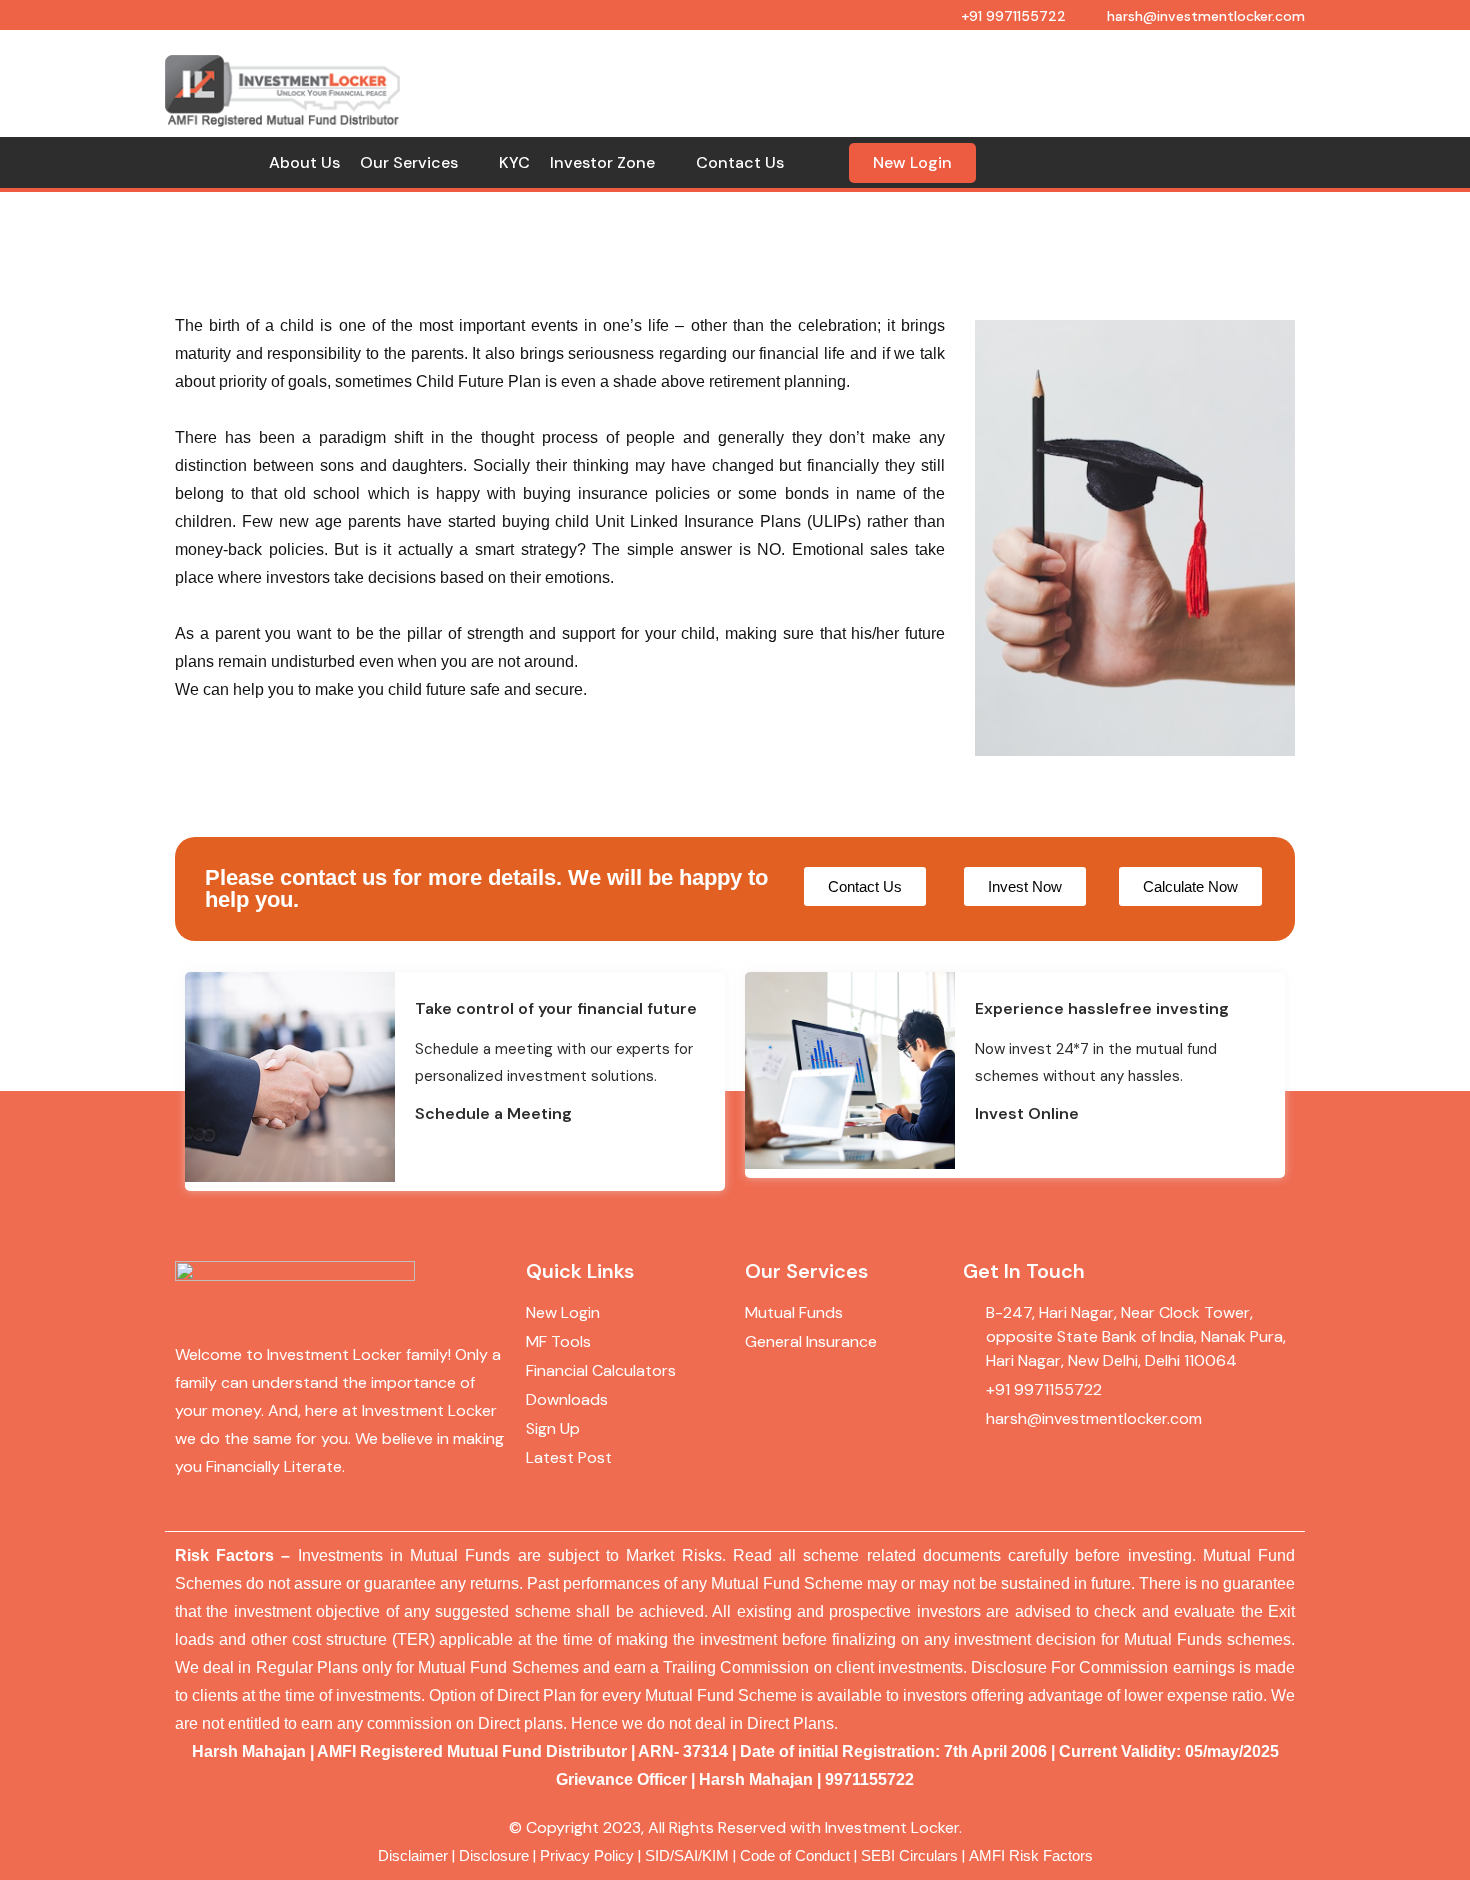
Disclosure (494, 1856)
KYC (514, 162)
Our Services (409, 162)
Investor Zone (602, 162)
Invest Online (1027, 1114)
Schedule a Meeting (493, 1114)
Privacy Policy (587, 1856)
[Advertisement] (862, 70)
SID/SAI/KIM (687, 1856)
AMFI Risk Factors (1031, 1856)
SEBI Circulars (909, 1856)
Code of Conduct (795, 1856)
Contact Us (740, 162)
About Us (304, 162)
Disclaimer (413, 1856)
